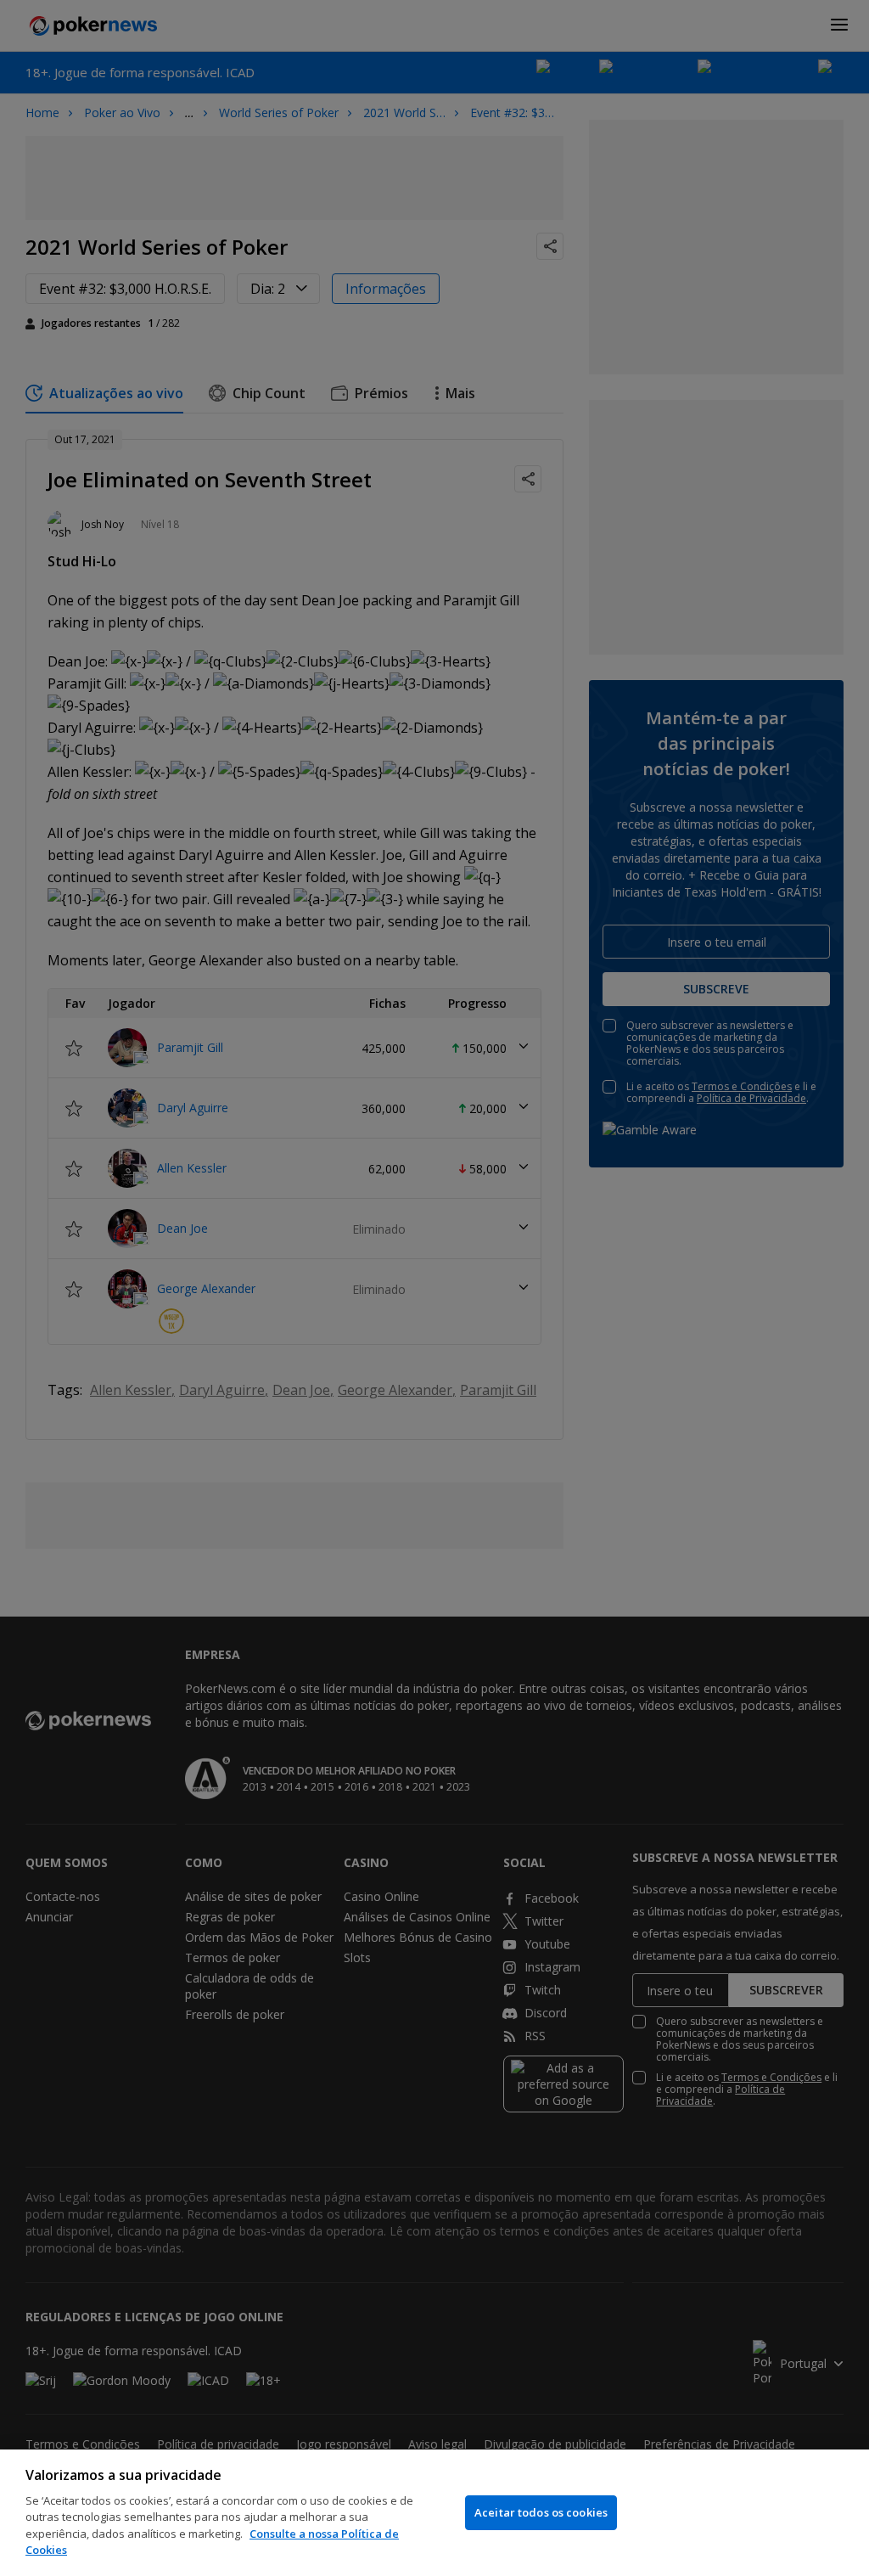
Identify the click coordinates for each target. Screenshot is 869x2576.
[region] (434, 2513)
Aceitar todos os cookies (541, 2512)
